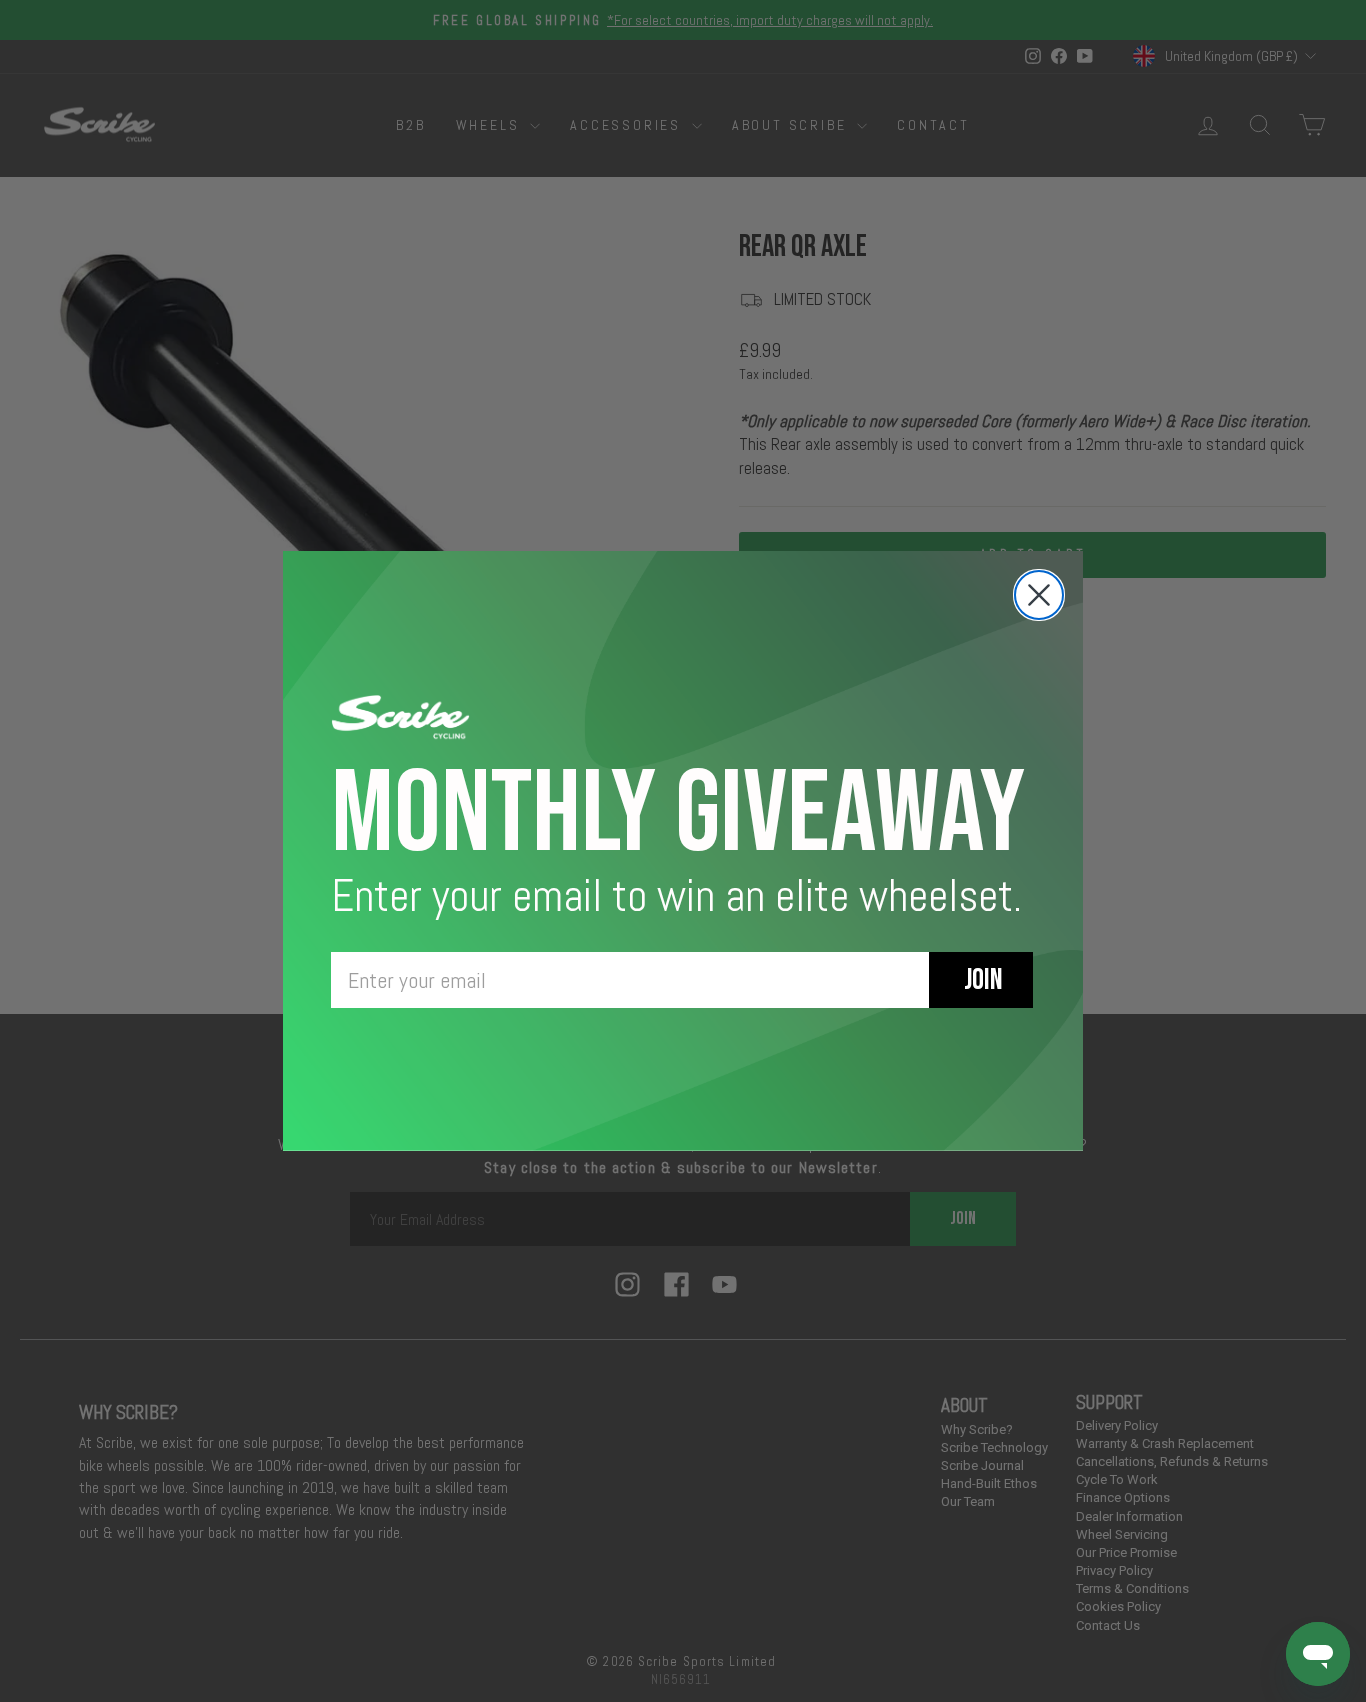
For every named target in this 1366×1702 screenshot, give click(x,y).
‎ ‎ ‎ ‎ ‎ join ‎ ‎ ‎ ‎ (981, 980)
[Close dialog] (1039, 595)
